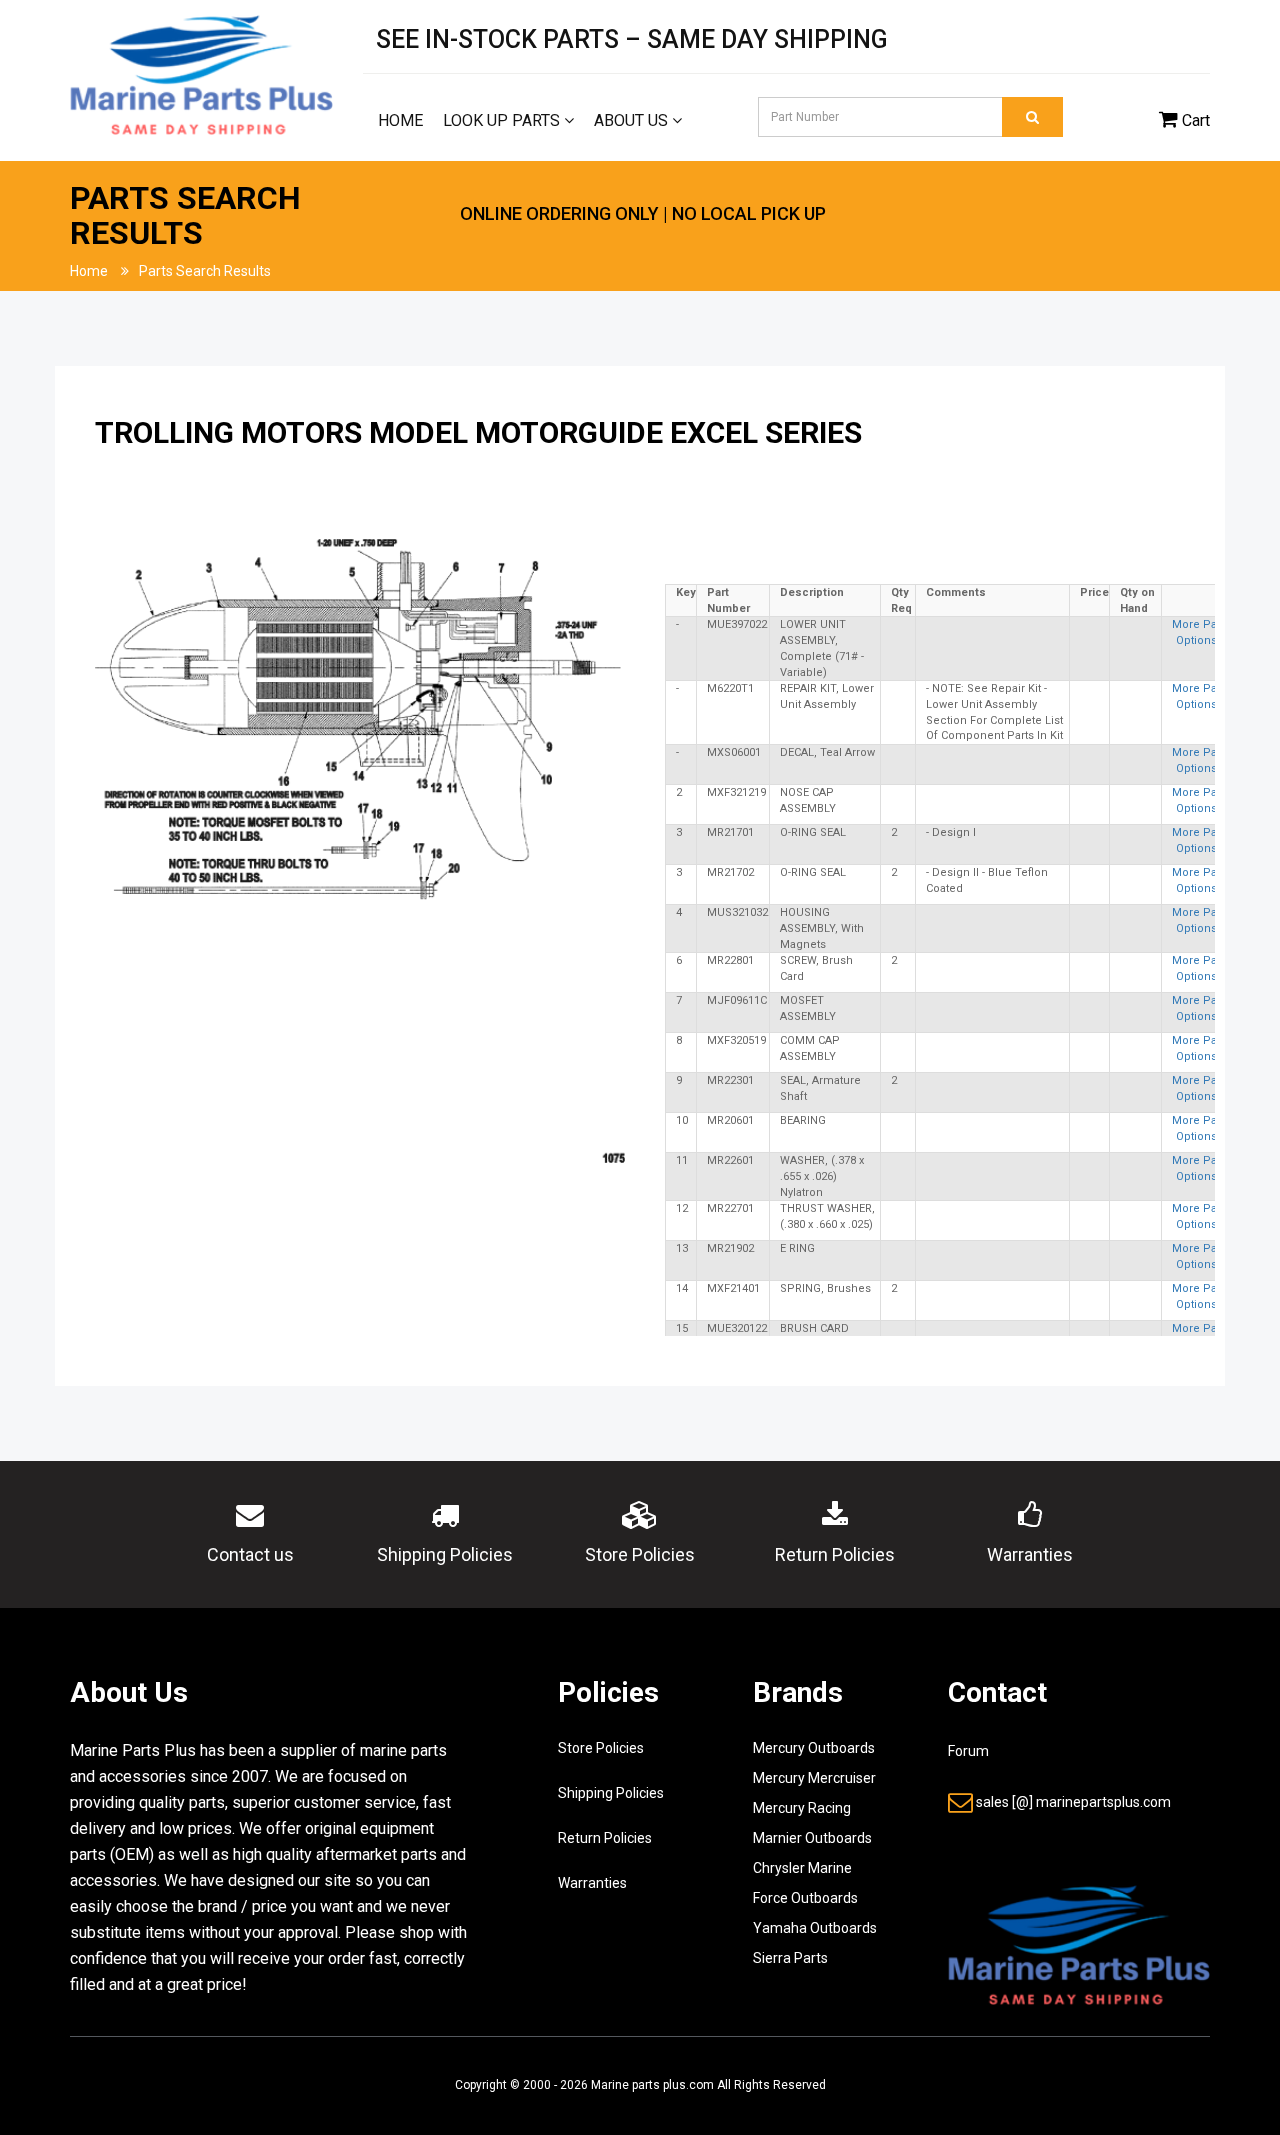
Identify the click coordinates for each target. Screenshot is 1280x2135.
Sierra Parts (790, 1958)
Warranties (592, 1883)
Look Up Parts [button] (503, 120)
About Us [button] (633, 120)
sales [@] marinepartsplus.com (1073, 1802)
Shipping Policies (611, 1793)
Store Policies (601, 1748)
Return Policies (605, 1838)
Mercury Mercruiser (814, 1778)
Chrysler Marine (802, 1868)
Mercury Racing (802, 1808)
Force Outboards (805, 1898)
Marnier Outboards (812, 1838)
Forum (968, 1751)
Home (400, 120)
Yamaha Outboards (815, 1928)
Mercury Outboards (814, 1748)
